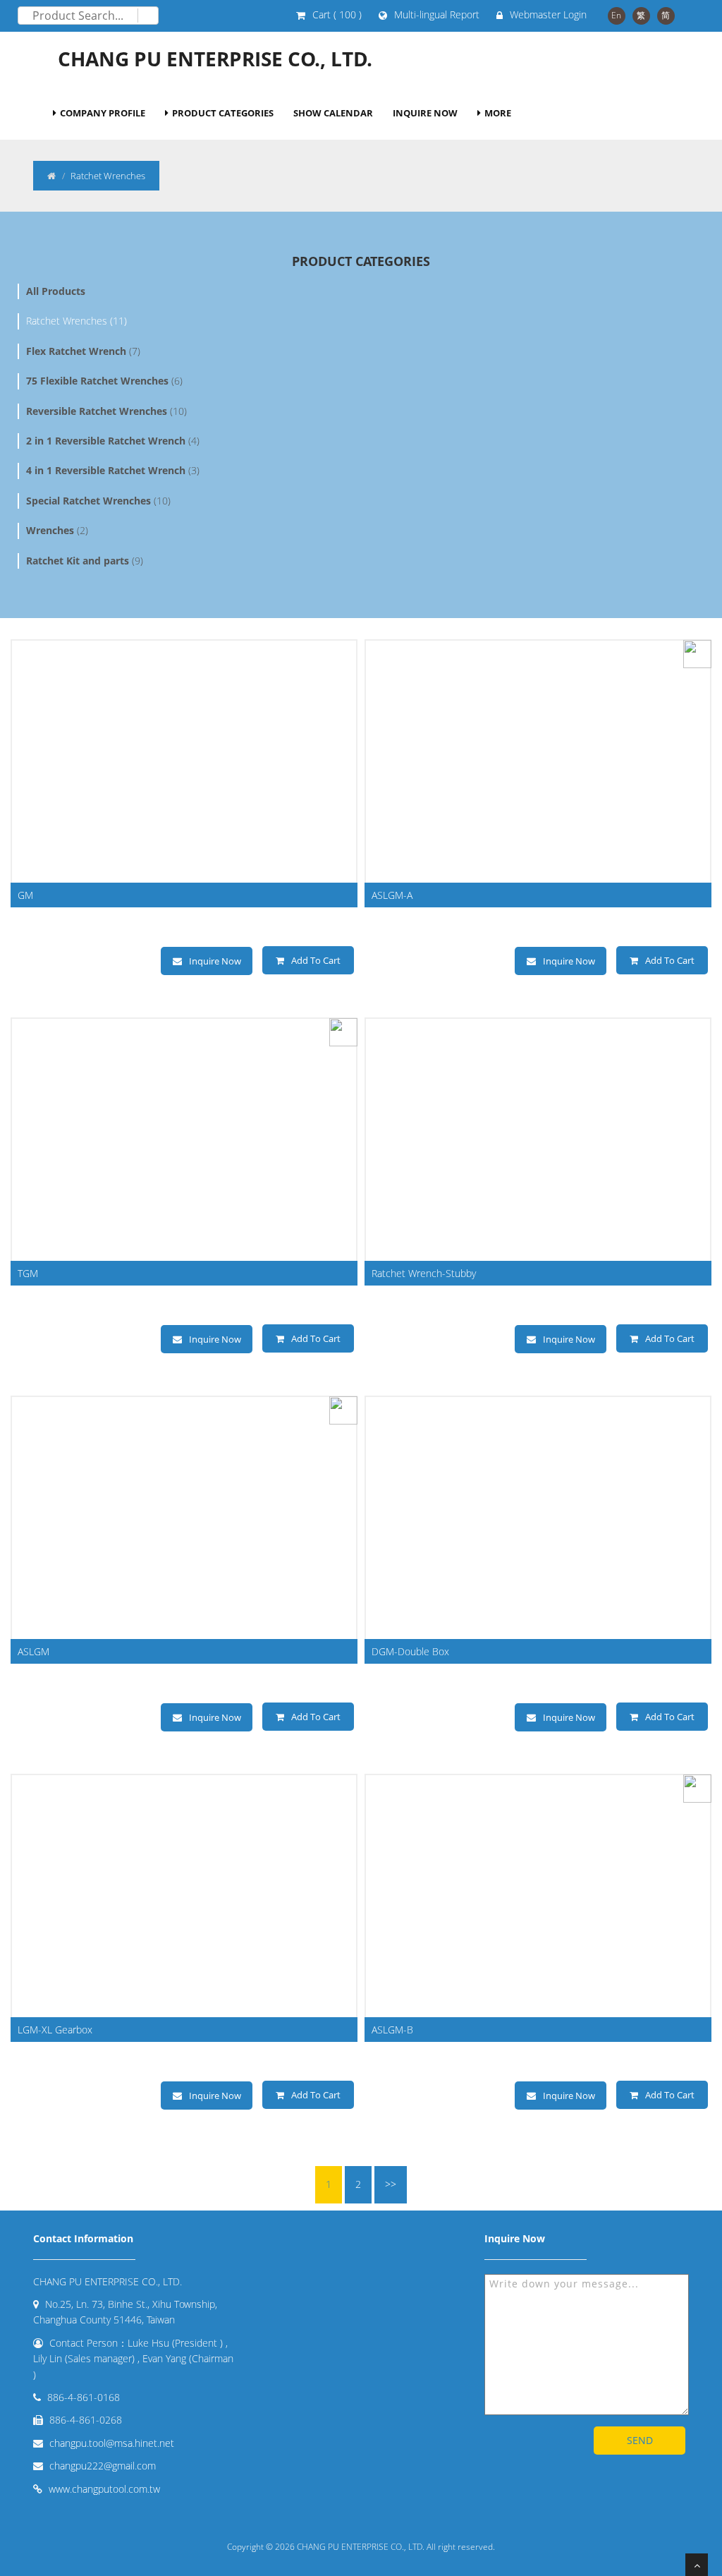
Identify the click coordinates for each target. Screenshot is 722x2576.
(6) (104, 381)
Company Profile (103, 113)
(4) (113, 441)
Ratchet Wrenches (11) (77, 321)
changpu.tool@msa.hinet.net (112, 2443)
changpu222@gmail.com (103, 2466)
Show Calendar (333, 113)
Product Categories (223, 113)
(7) (83, 351)
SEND (640, 2440)
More (498, 113)
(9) (85, 561)
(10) (106, 411)
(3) (113, 470)
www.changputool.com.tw (104, 2489)
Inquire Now (425, 113)
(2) (57, 530)
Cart (337, 14)
